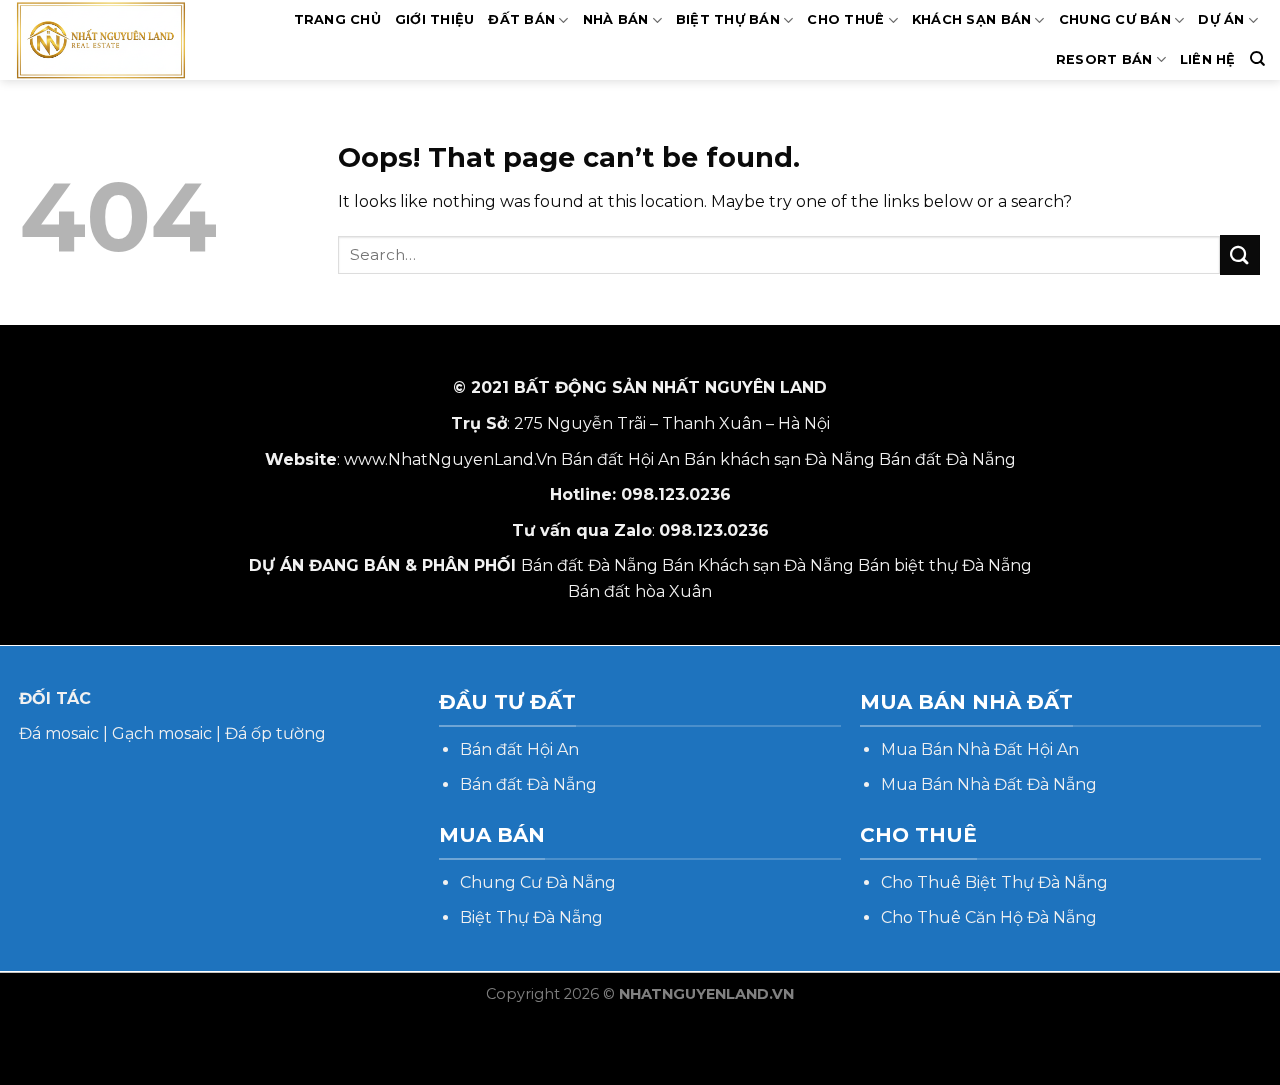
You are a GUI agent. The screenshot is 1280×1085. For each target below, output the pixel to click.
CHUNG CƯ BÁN (1115, 19)
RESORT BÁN (1104, 59)
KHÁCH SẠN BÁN (971, 19)
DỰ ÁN (1221, 19)
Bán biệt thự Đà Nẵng (945, 565)
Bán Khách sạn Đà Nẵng (758, 565)
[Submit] (1240, 254)
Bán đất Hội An (620, 459)
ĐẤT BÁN (521, 19)
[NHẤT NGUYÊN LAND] (121, 40)
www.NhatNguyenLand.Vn (450, 459)
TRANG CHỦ (337, 19)
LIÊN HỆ (1208, 59)
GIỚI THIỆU (435, 19)
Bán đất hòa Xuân (640, 591)
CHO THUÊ (845, 19)
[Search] (1257, 59)
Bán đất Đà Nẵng (947, 459)
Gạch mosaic (162, 733)
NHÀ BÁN (616, 19)
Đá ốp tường (275, 733)
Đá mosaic (59, 733)
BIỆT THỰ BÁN (728, 19)
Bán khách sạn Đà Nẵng (779, 459)
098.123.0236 (676, 494)
